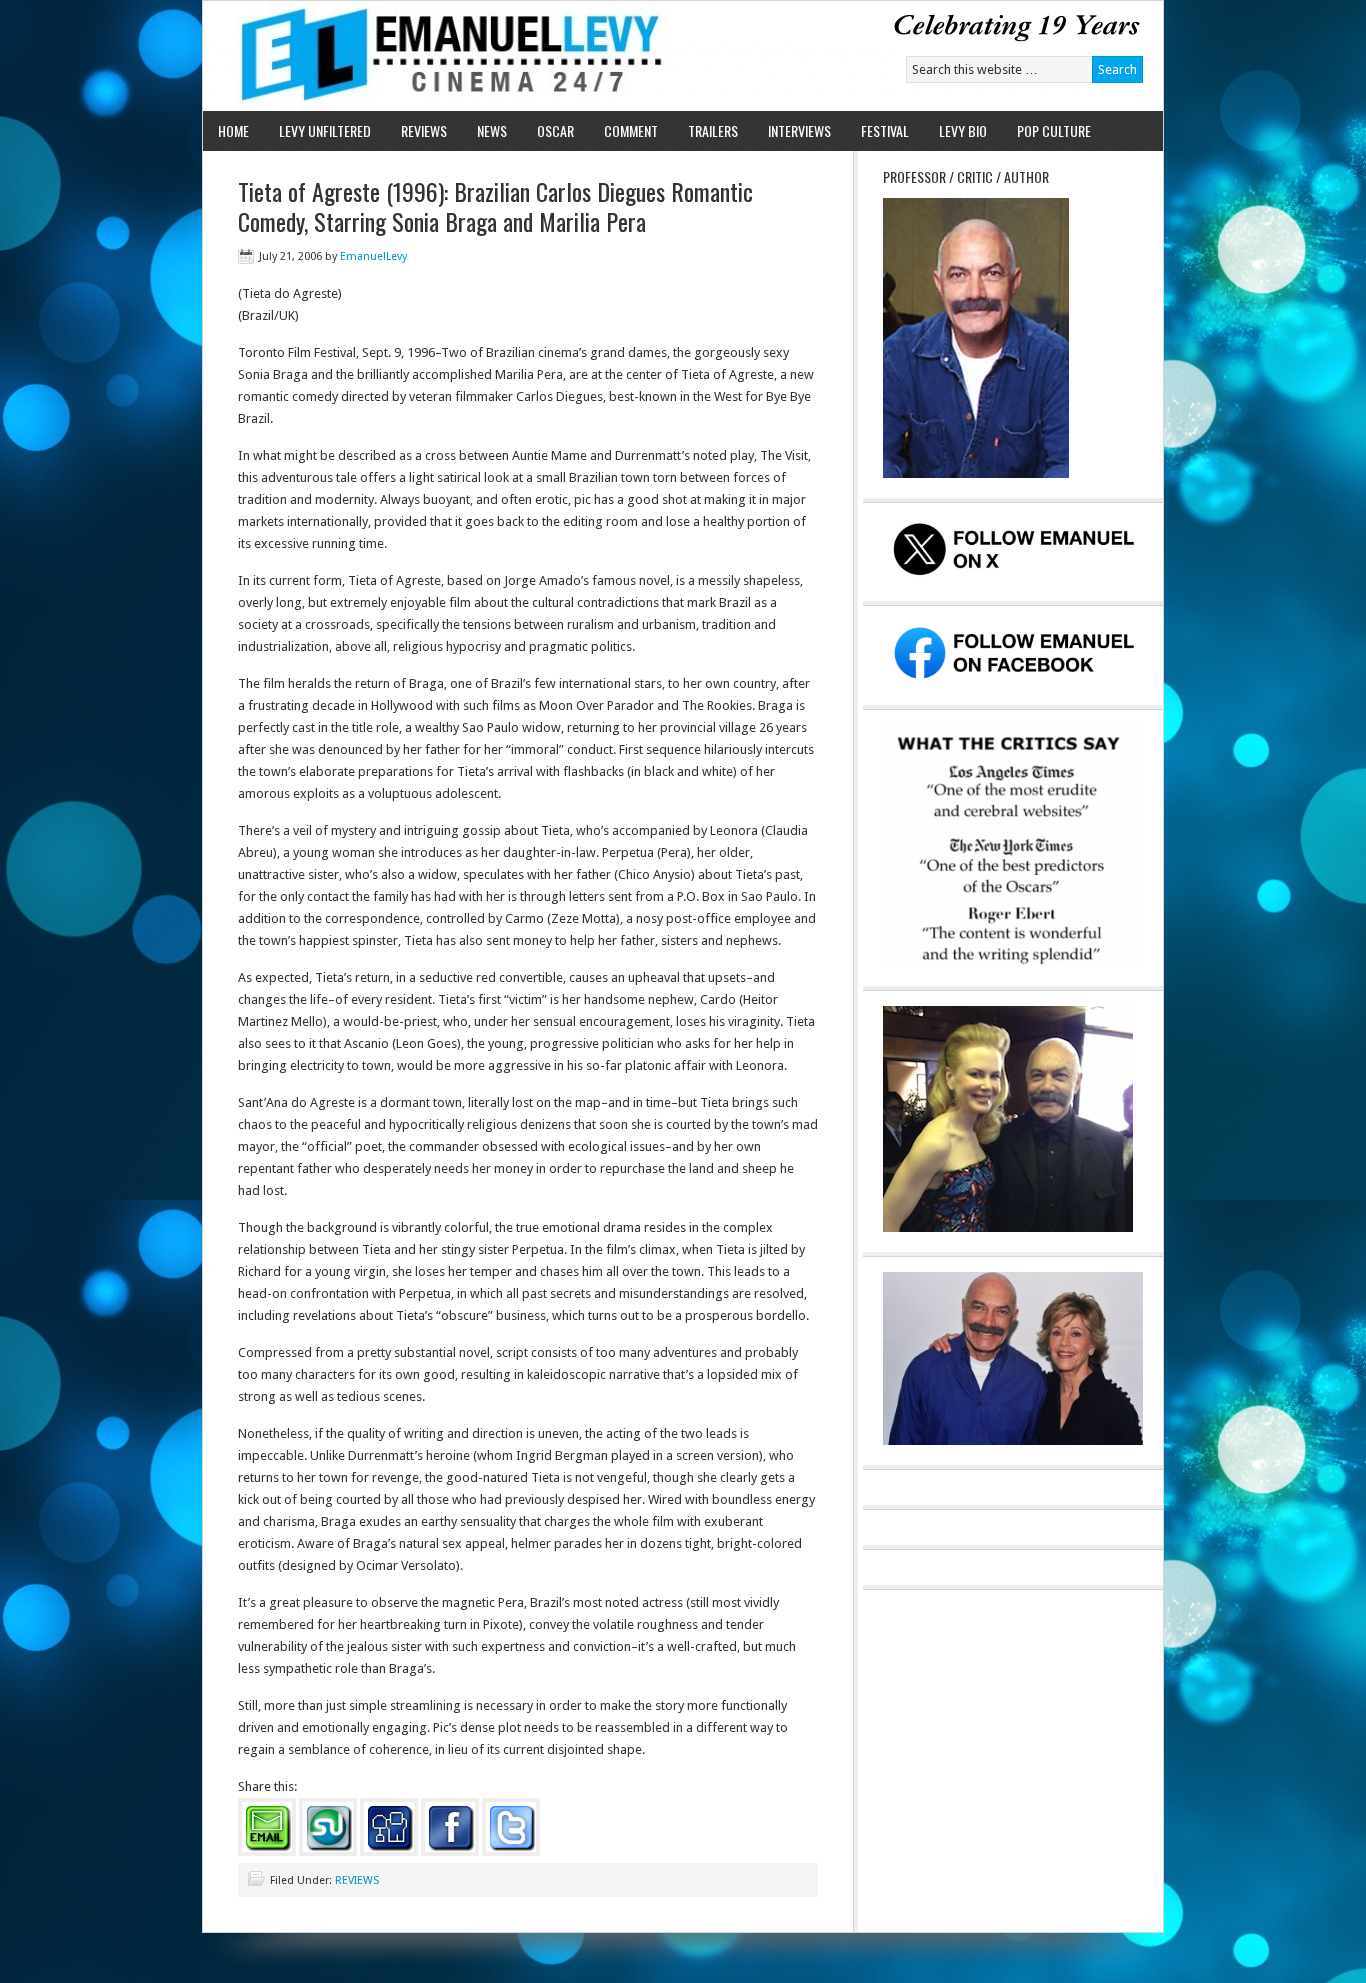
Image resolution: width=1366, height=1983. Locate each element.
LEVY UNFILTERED (325, 130)
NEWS (492, 130)
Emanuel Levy (435, 56)
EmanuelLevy (373, 256)
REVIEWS (424, 130)
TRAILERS (713, 130)
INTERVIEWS (799, 130)
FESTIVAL (885, 130)
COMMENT (631, 130)
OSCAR (555, 130)
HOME (233, 130)
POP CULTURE (1054, 130)
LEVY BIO (963, 130)
